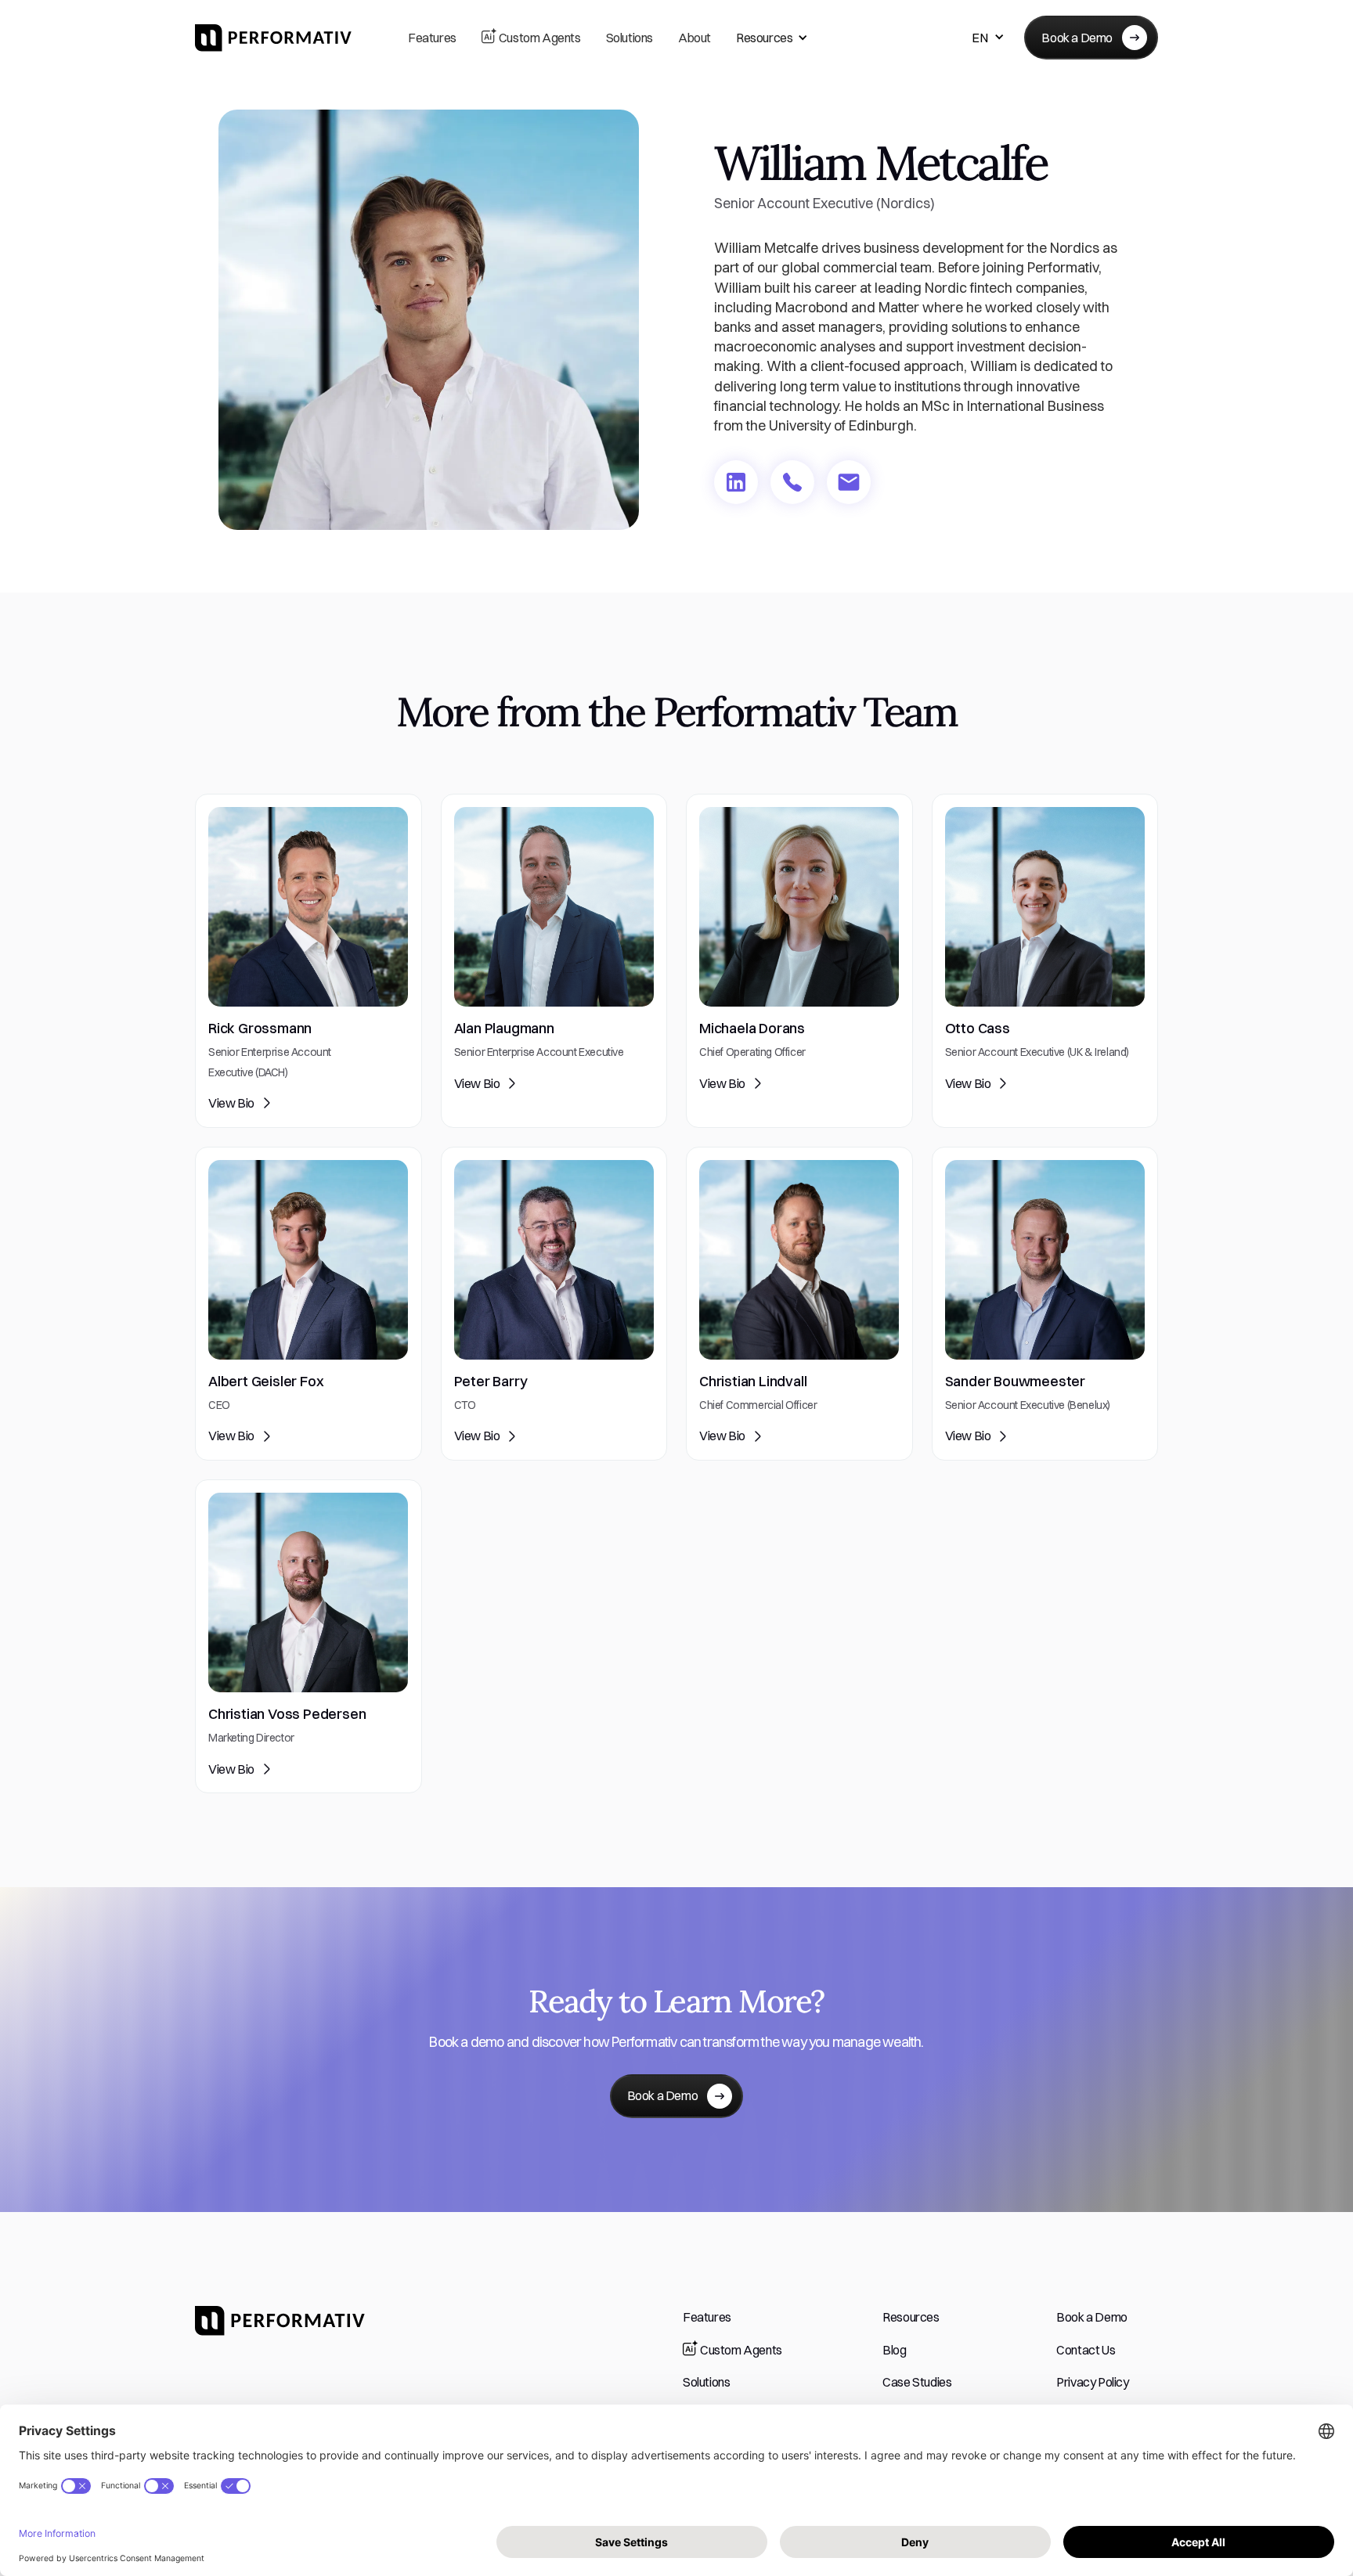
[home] (273, 38)
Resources (764, 38)
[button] (772, 38)
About (695, 38)
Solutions (630, 38)
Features (432, 38)
